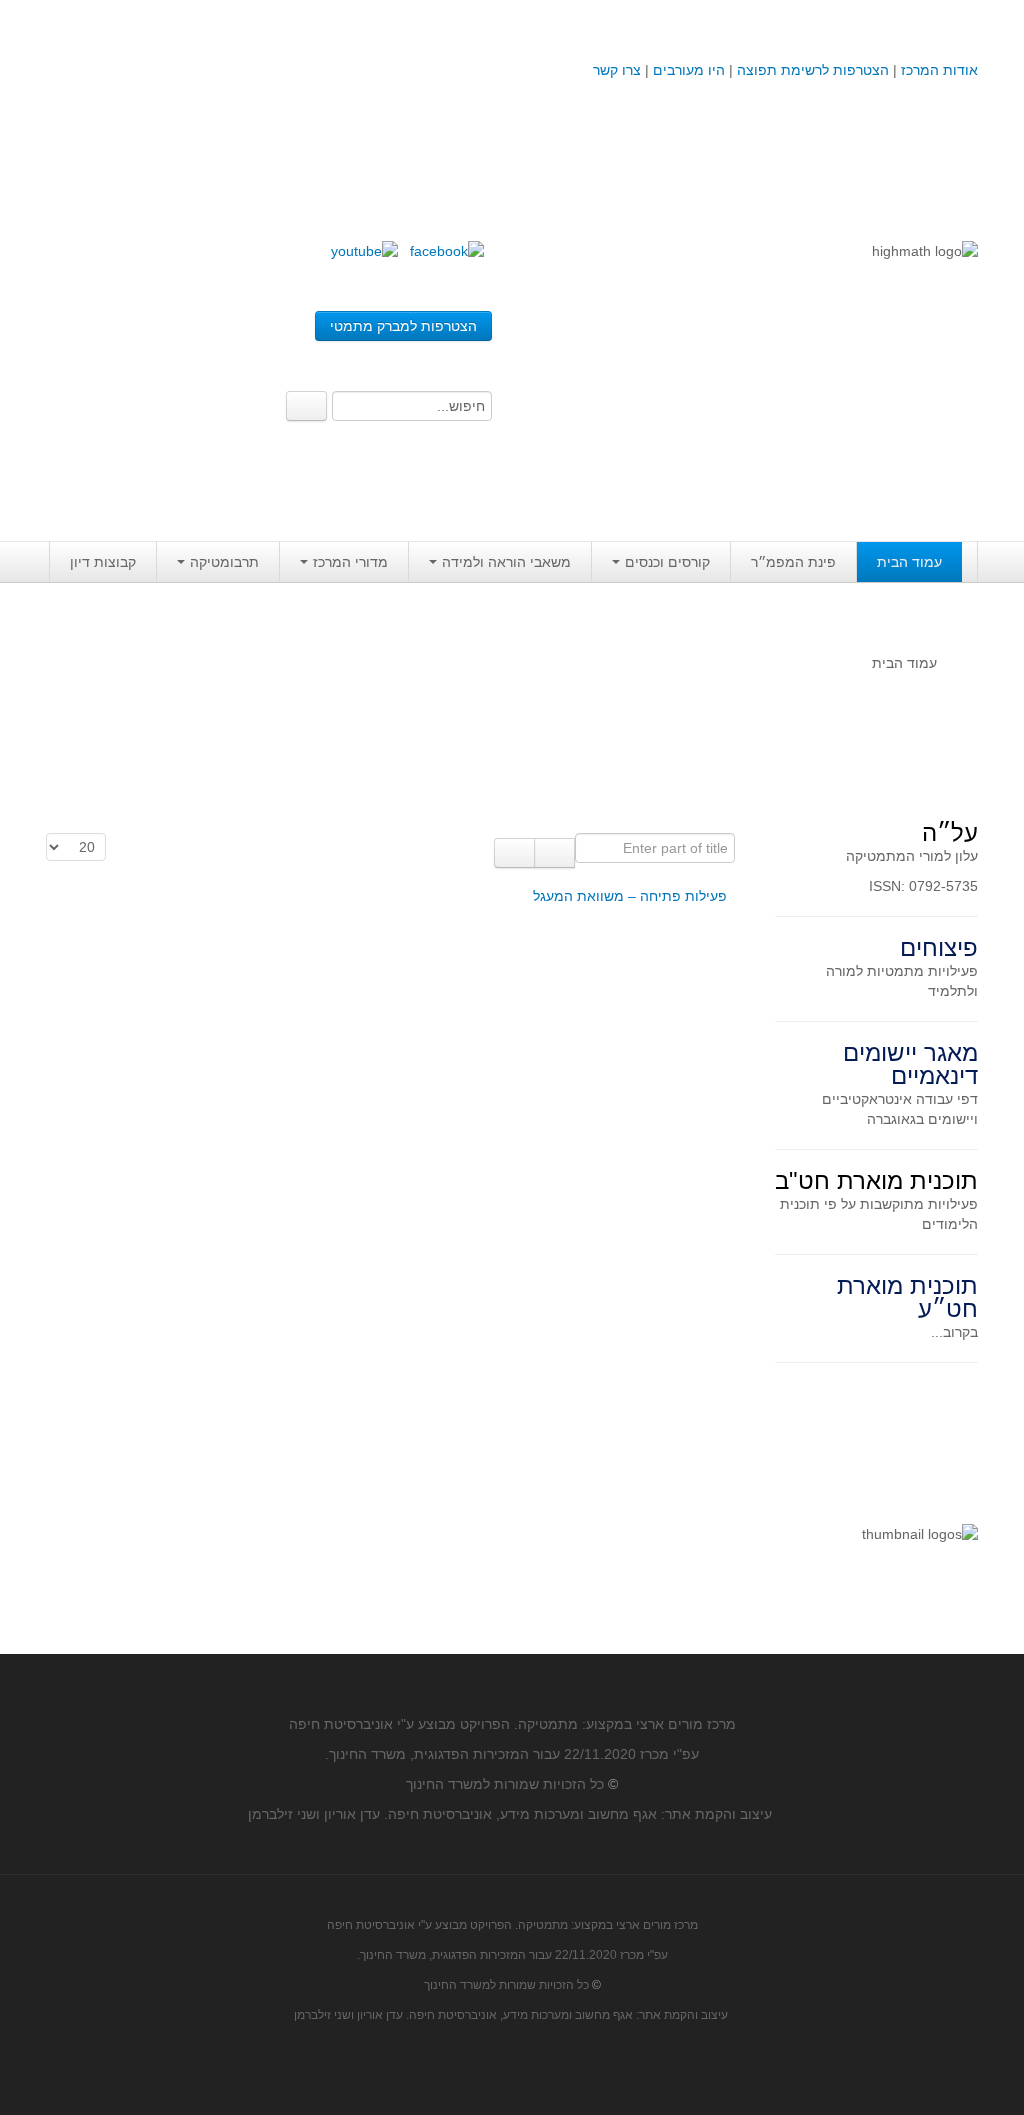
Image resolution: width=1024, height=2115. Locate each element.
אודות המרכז (939, 70)
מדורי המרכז (350, 562)
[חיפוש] (554, 853)
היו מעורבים (689, 70)
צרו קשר (617, 70)
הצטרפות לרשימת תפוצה (811, 70)
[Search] (306, 406)
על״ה (950, 832)
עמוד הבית (909, 562)
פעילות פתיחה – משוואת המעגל (630, 896)
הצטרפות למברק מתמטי (403, 326)
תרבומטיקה (224, 562)
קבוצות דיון (103, 562)
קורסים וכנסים (667, 562)
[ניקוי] (514, 853)
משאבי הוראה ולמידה (506, 562)
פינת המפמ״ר (793, 562)
